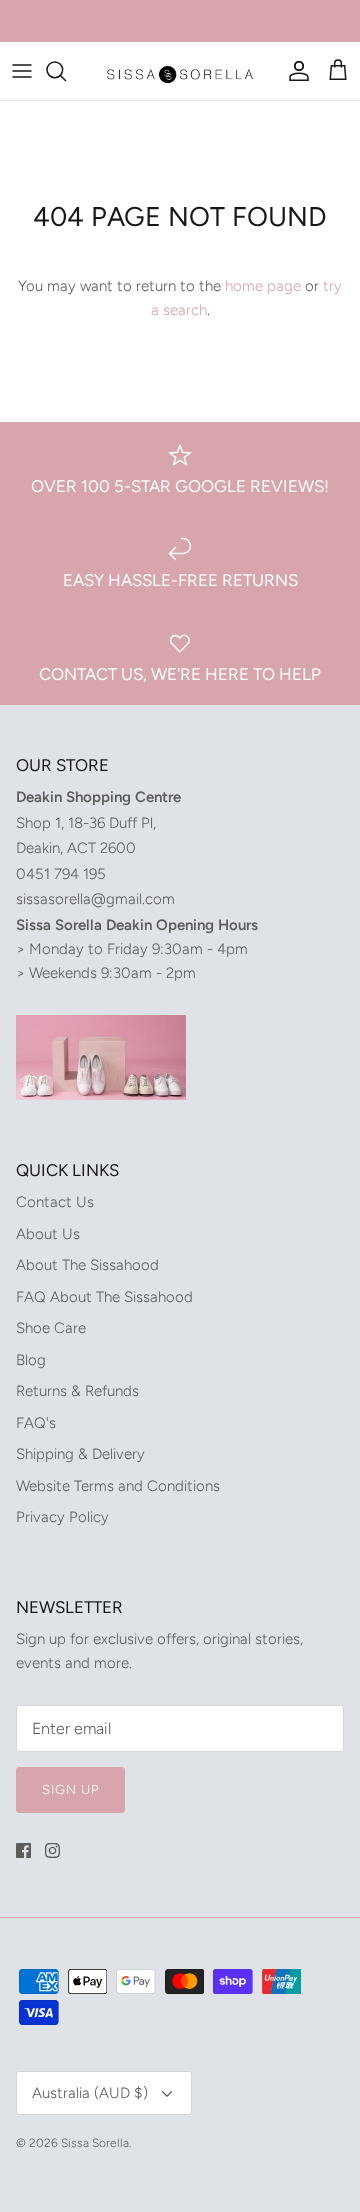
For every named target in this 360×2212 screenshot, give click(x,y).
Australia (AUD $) (90, 2093)
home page (263, 286)
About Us (48, 1234)
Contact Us (55, 1202)
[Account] (294, 71)
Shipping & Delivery (80, 1454)
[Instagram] (52, 1850)
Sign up (70, 1789)
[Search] (66, 71)
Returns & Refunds (77, 1391)
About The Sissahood (87, 1265)
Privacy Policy (62, 1517)
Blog (31, 1360)
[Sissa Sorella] (180, 71)
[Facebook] (23, 1850)
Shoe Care (51, 1328)
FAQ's (36, 1423)
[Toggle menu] (22, 71)
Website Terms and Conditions (118, 1486)
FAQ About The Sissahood (104, 1297)
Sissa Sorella (95, 2143)
